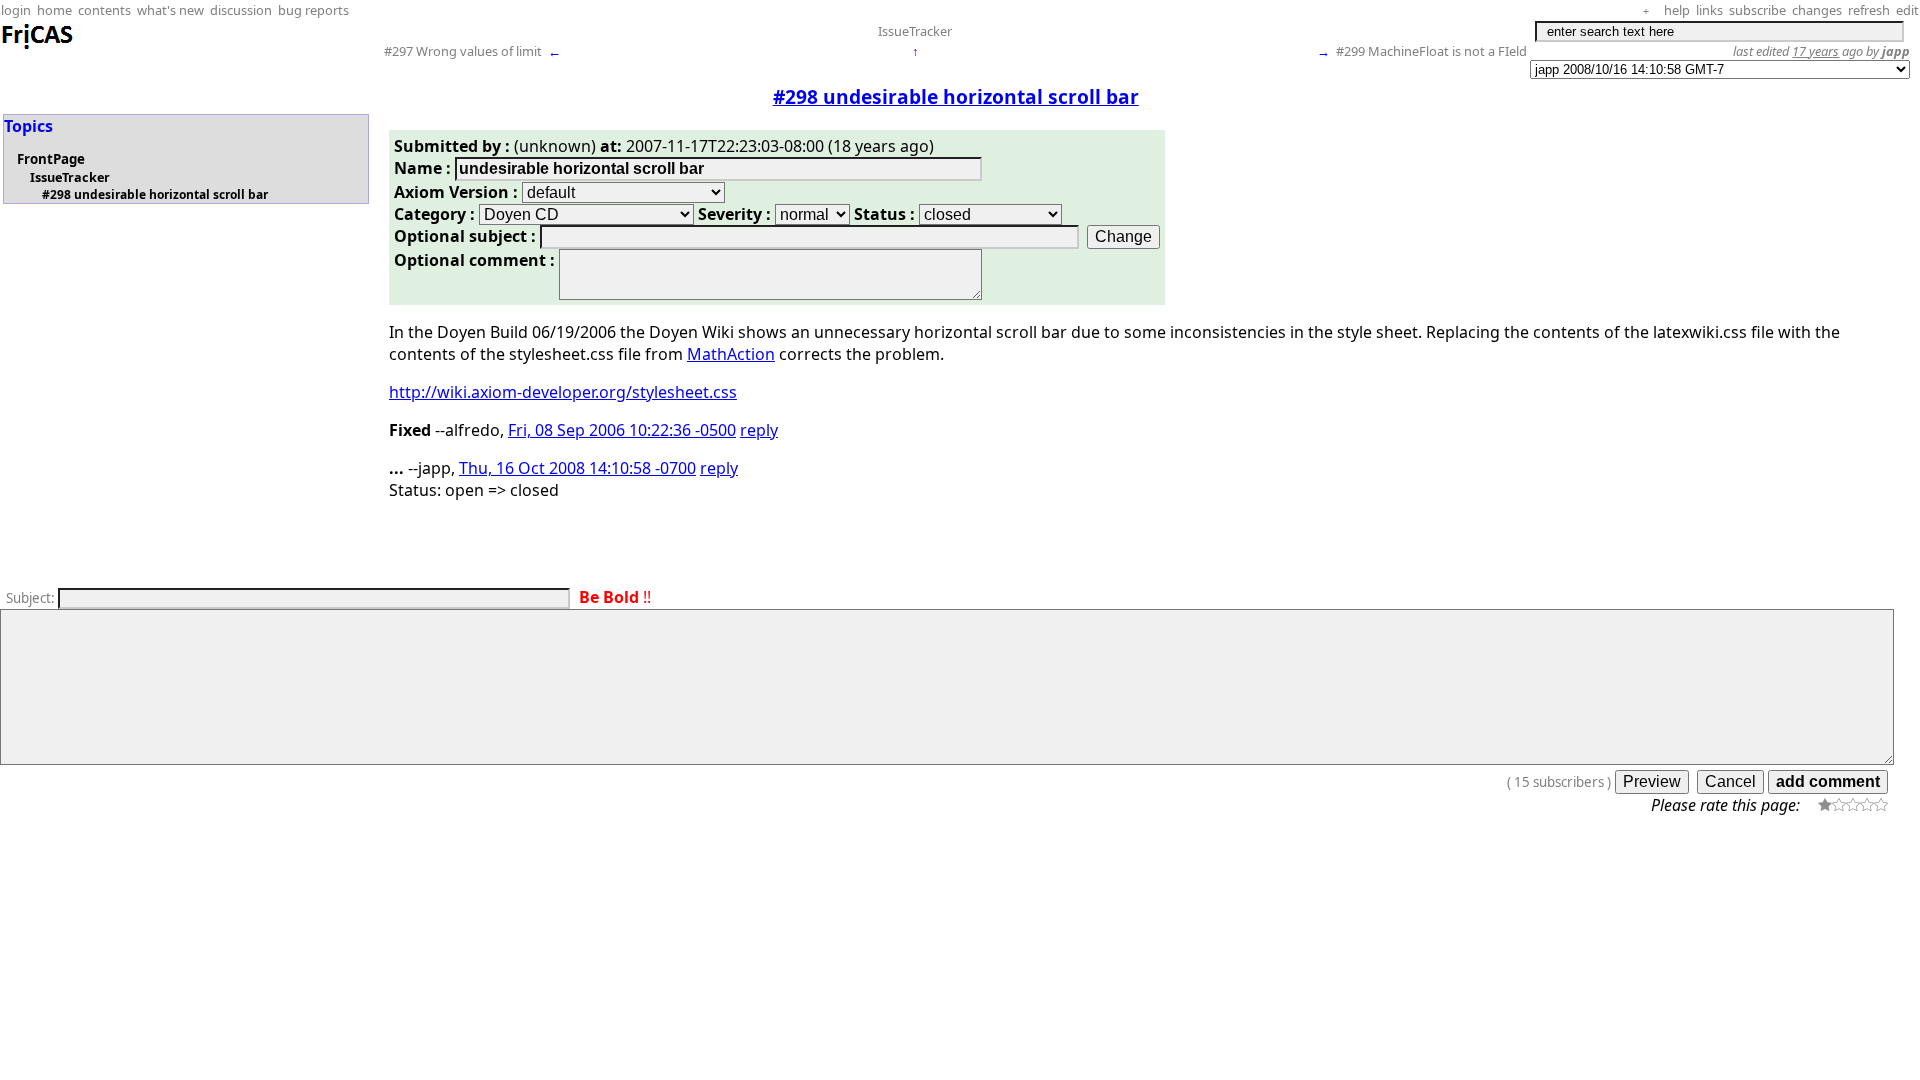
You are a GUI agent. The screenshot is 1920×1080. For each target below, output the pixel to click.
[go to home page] (38, 46)
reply (759, 430)
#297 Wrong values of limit (463, 51)
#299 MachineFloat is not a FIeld (1431, 51)
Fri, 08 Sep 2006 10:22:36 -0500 (622, 430)
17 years (1815, 51)
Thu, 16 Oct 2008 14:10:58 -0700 (577, 468)
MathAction (731, 354)
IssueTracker (915, 31)
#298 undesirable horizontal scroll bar (155, 194)
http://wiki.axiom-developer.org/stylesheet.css (563, 392)
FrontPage (51, 159)
